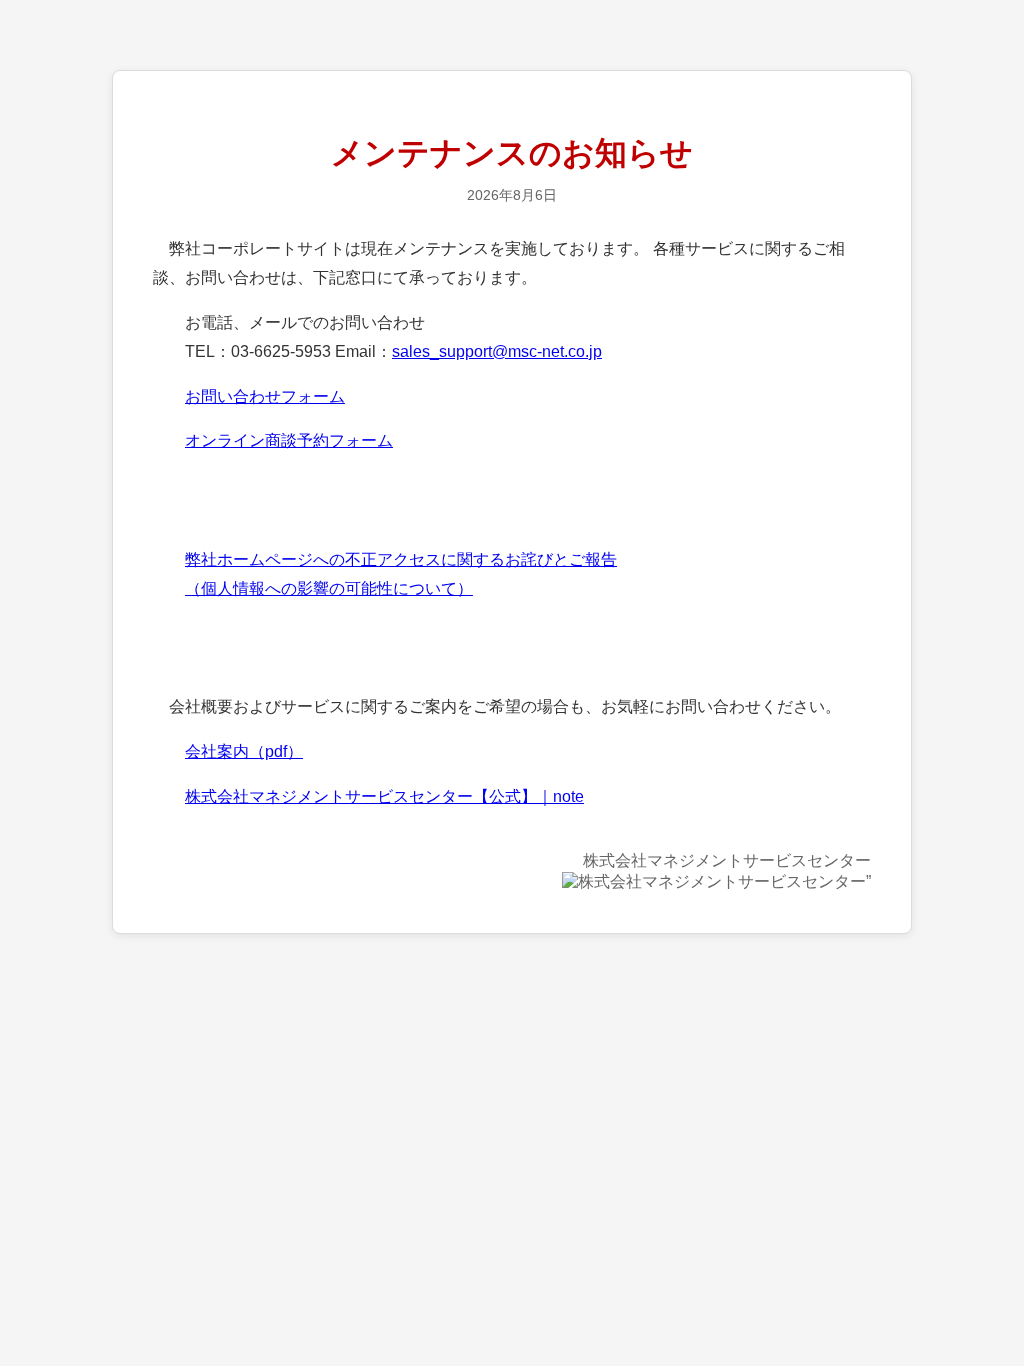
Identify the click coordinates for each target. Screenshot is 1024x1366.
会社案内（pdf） (244, 751)
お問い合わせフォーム (265, 396)
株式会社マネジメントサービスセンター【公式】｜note (384, 796)
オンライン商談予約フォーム (289, 440)
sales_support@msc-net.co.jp (497, 351)
